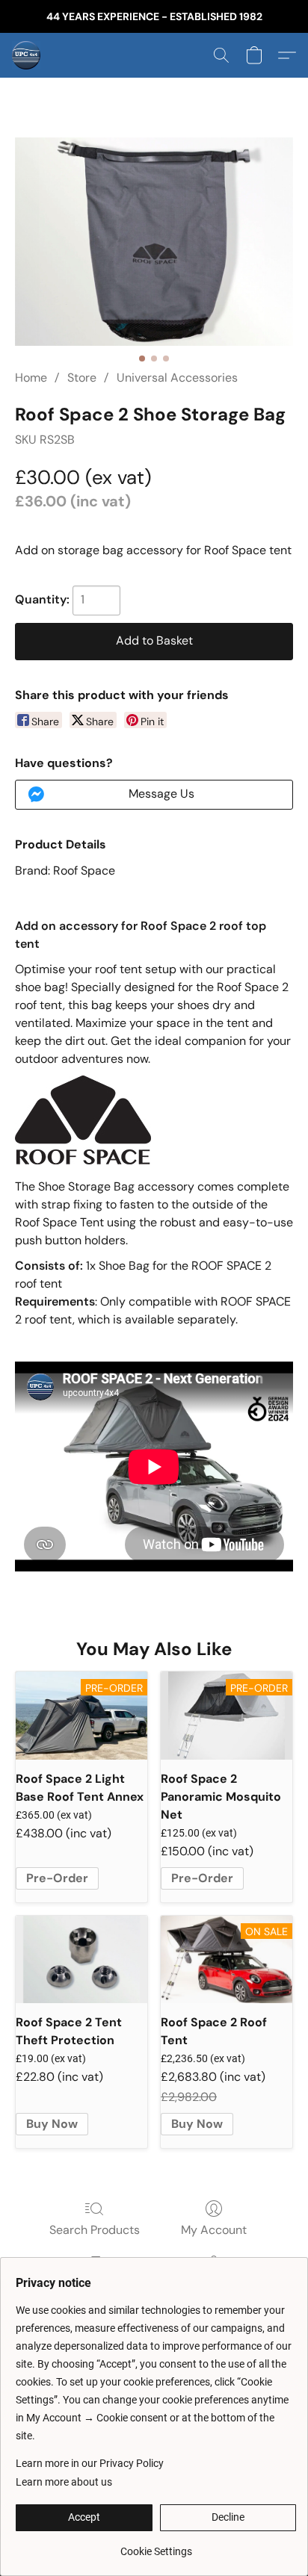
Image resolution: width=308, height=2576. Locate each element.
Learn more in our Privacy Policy (90, 2463)
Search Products (95, 2230)
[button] (27, 55)
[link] (156, 2546)
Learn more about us (64, 2482)
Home (31, 378)
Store (82, 378)
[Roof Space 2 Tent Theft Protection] (81, 1959)
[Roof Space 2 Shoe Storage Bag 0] (154, 242)
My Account (214, 2230)
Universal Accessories (177, 378)
